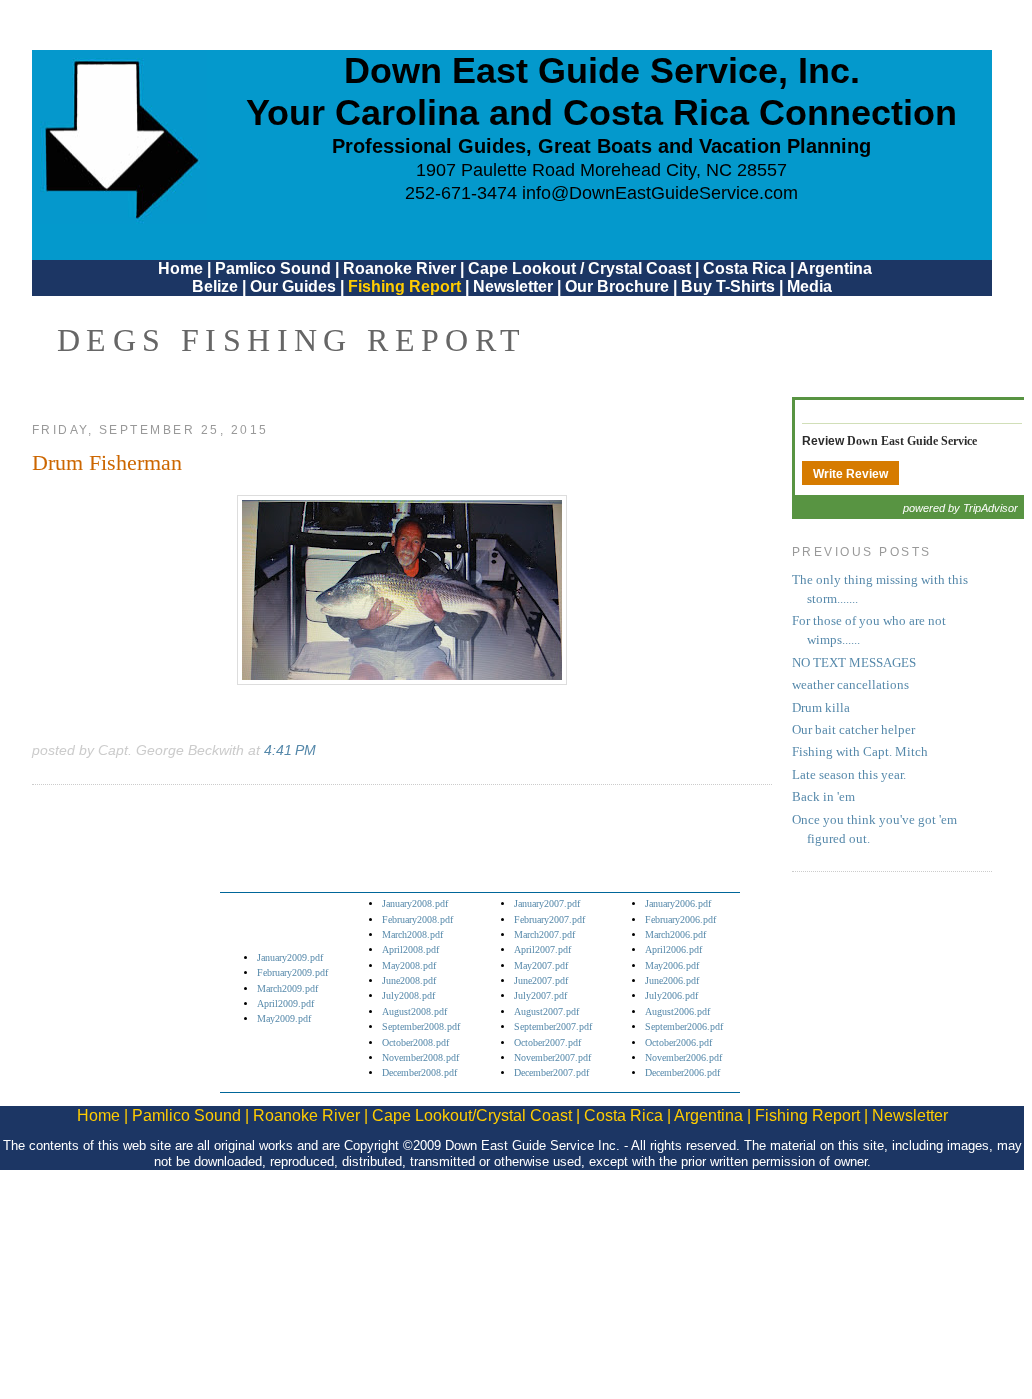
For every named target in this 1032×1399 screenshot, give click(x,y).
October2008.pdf (415, 1042)
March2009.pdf (287, 988)
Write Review (850, 474)
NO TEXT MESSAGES (854, 663)
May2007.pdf (541, 965)
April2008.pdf (410, 949)
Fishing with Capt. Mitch (860, 752)
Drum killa (821, 708)
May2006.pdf (672, 965)
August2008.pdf (414, 1011)
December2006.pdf (682, 1072)
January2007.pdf (547, 903)
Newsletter (513, 286)
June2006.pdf (672, 980)
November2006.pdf (683, 1057)
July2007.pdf (540, 995)
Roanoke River (399, 268)
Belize (215, 286)
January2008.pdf (415, 903)
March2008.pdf (412, 934)
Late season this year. (849, 775)
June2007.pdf (541, 980)
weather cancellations (850, 685)
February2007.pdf (549, 919)
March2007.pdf (544, 934)
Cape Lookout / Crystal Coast (579, 268)
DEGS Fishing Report (292, 340)
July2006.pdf (671, 995)
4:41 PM (290, 750)
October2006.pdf (678, 1042)
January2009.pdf (290, 957)
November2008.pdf (420, 1057)
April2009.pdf (285, 1003)
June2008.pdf (409, 980)
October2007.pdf (547, 1042)
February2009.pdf (292, 972)
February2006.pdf (680, 919)
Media (809, 286)
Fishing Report (406, 286)
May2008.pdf (409, 965)
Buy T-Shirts (728, 286)
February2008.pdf (417, 919)
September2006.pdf (684, 1026)
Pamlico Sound (273, 268)
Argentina (834, 268)
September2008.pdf (421, 1026)
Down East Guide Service (912, 441)
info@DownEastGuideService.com (660, 193)
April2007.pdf (542, 949)
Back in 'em (823, 797)
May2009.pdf (284, 1018)
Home (180, 268)
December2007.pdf (551, 1072)
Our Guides (293, 286)
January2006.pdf (678, 903)
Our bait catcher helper (853, 730)
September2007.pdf (553, 1026)
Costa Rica (744, 268)
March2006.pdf (675, 934)
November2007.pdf (552, 1057)
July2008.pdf (408, 995)
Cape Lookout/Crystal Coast (472, 1115)
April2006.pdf (673, 949)
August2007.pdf (546, 1011)
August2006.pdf (677, 1011)
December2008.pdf (419, 1072)
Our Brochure (617, 286)
